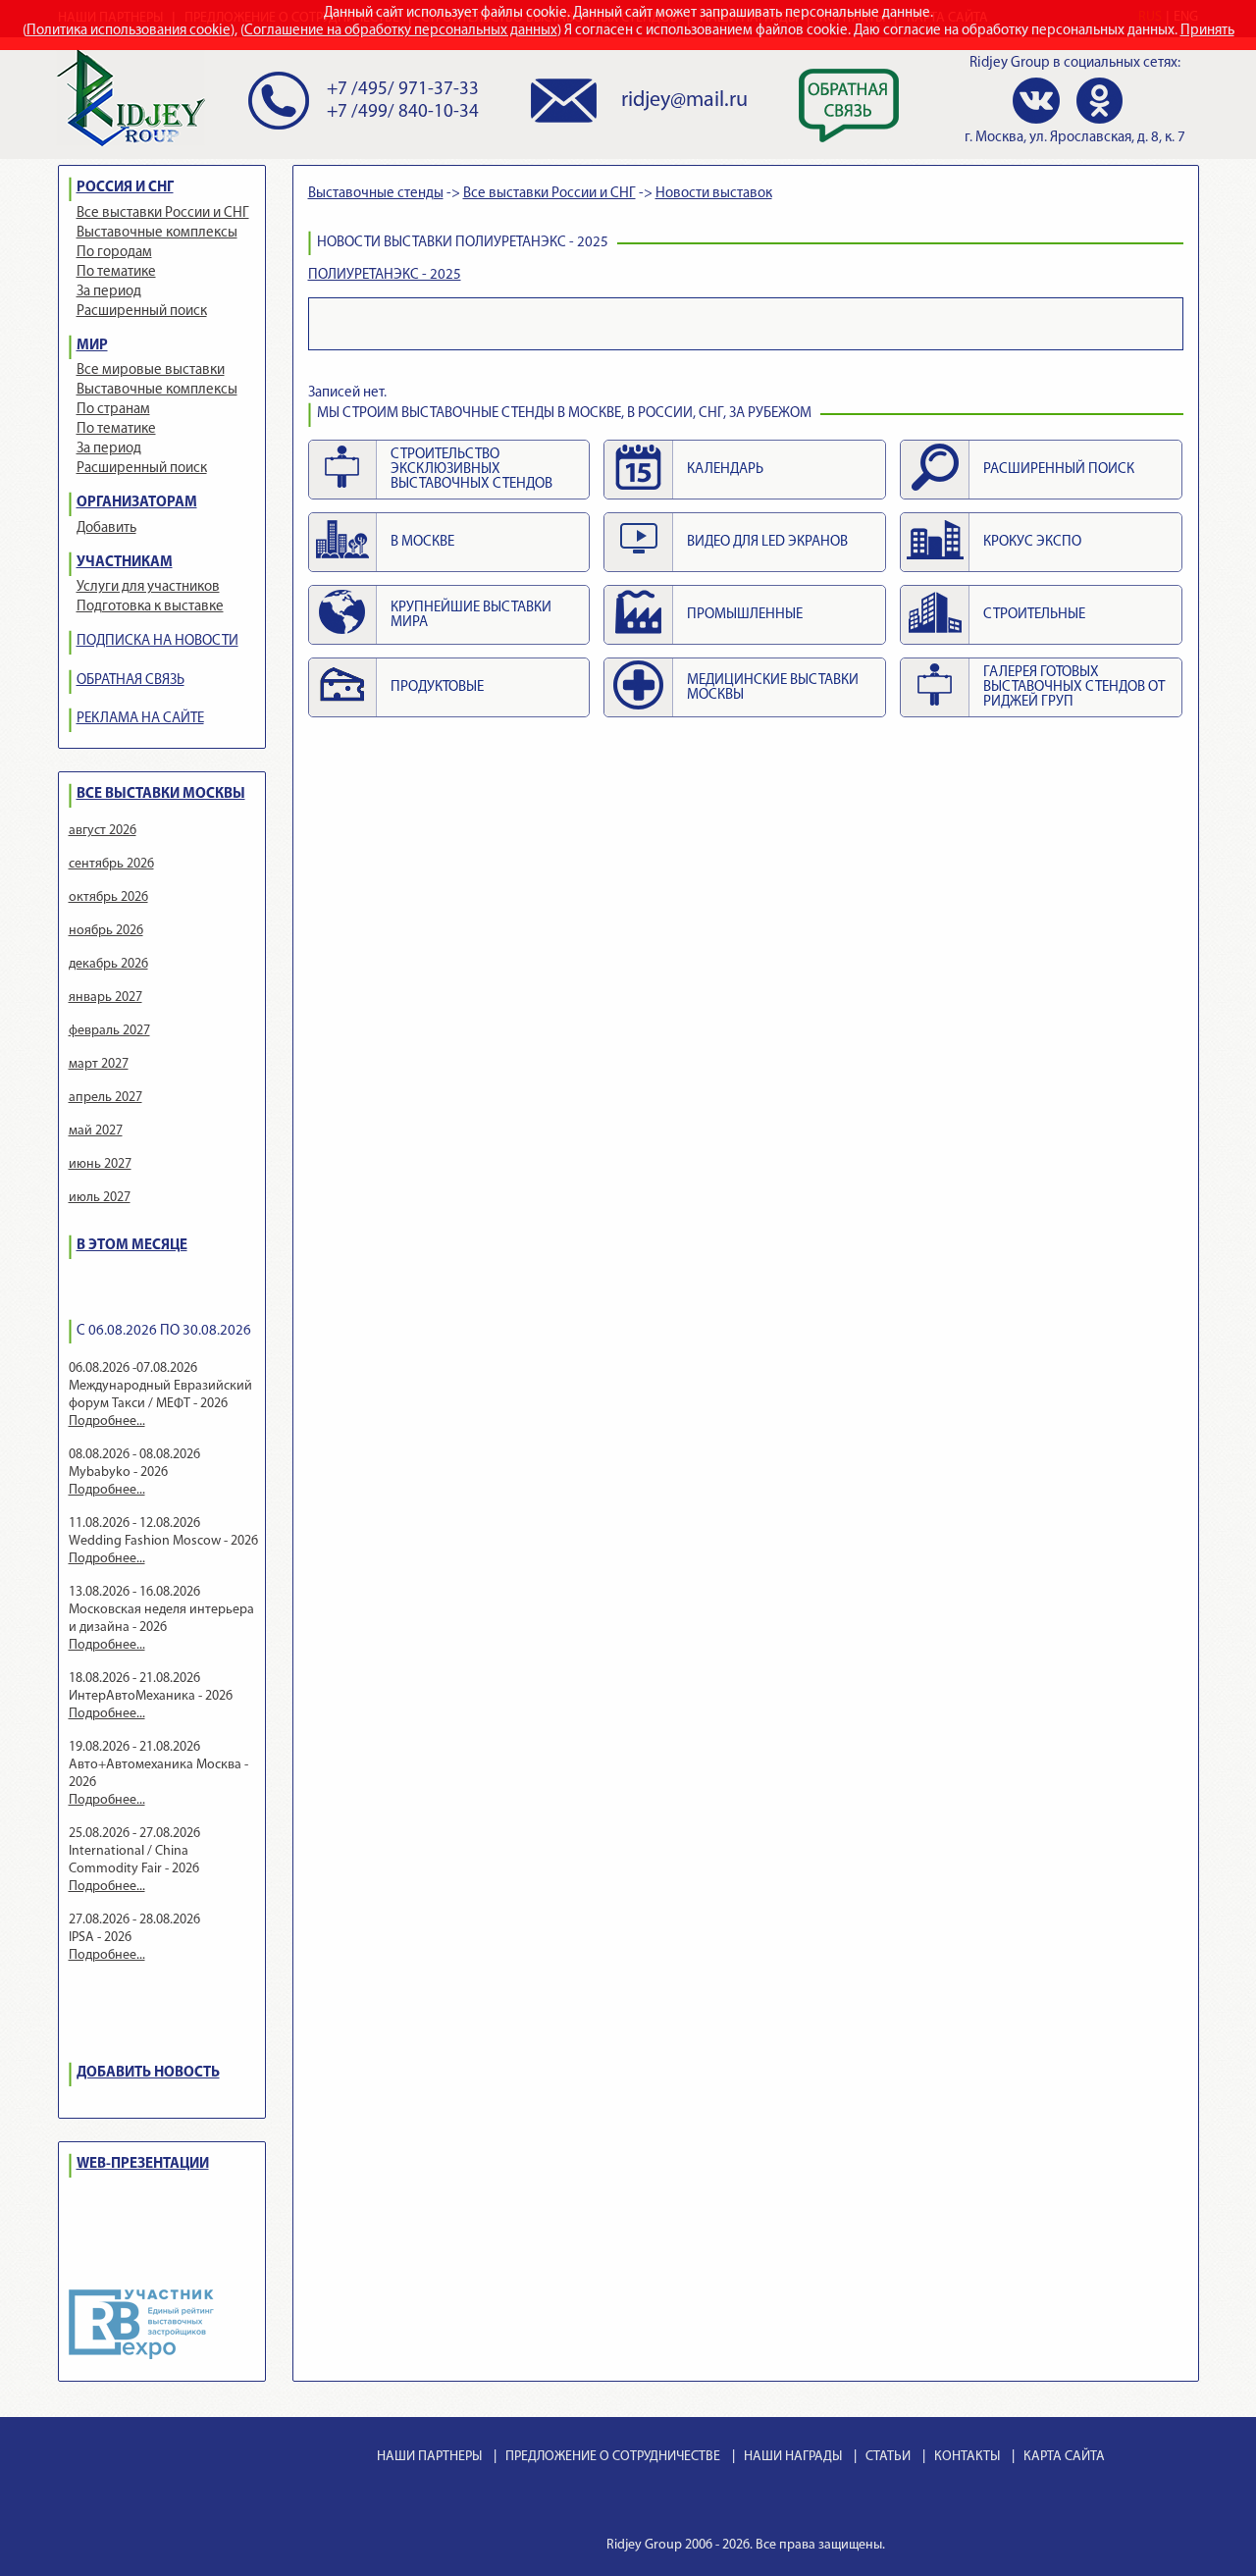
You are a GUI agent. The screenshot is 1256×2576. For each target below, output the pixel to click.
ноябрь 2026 (106, 931)
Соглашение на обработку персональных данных (401, 31)
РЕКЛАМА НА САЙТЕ (140, 719)
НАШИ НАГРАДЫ (793, 2457)
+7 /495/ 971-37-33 (403, 90)
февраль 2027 (109, 1031)
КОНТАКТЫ (967, 2457)
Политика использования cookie (129, 31)
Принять (1207, 31)
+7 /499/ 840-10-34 (403, 112)
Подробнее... (107, 1421)
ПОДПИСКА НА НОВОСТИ (157, 641)
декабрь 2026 (108, 964)
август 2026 (103, 831)
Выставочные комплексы (157, 233)
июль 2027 (100, 1198)
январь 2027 (105, 998)
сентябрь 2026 (111, 864)
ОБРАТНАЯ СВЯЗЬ (131, 681)
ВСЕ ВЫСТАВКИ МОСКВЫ (161, 794)
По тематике (116, 272)
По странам (113, 410)
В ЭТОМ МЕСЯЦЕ (132, 1246)
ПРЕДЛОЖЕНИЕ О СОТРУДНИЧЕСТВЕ (613, 2457)
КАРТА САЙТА (1064, 2457)
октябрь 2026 (108, 897)
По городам (114, 253)
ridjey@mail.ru (684, 101)
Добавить (106, 528)
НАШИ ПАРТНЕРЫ (429, 2457)
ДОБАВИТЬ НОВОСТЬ (148, 2073)
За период (109, 292)
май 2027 (96, 1131)
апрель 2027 (105, 1098)
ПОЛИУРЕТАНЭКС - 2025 (385, 275)
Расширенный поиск (142, 312)
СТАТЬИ (888, 2457)
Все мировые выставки (151, 370)
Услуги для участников (148, 587)
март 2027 (99, 1064)
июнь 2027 (100, 1164)
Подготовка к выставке (150, 607)
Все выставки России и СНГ (163, 213)
